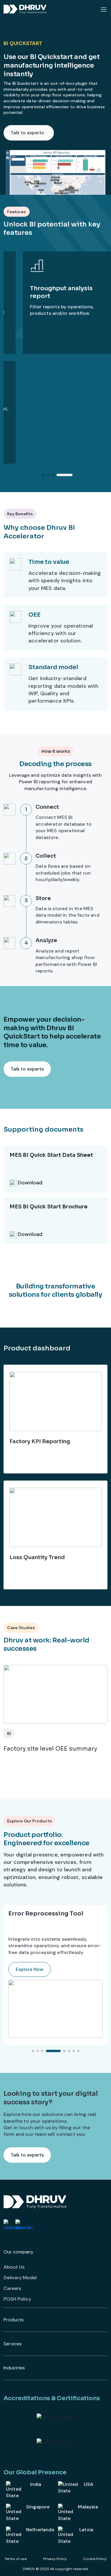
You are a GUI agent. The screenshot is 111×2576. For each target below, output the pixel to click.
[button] (44, 475)
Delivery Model (20, 2278)
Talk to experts (27, 133)
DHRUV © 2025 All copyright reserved (55, 2569)
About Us (14, 2267)
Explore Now (29, 1969)
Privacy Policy (55, 2559)
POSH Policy (17, 2299)
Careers (12, 2288)
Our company (18, 2252)
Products (14, 2320)
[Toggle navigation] (104, 9)
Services (13, 2344)
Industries (14, 2368)
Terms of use (16, 2559)
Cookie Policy (95, 2559)
